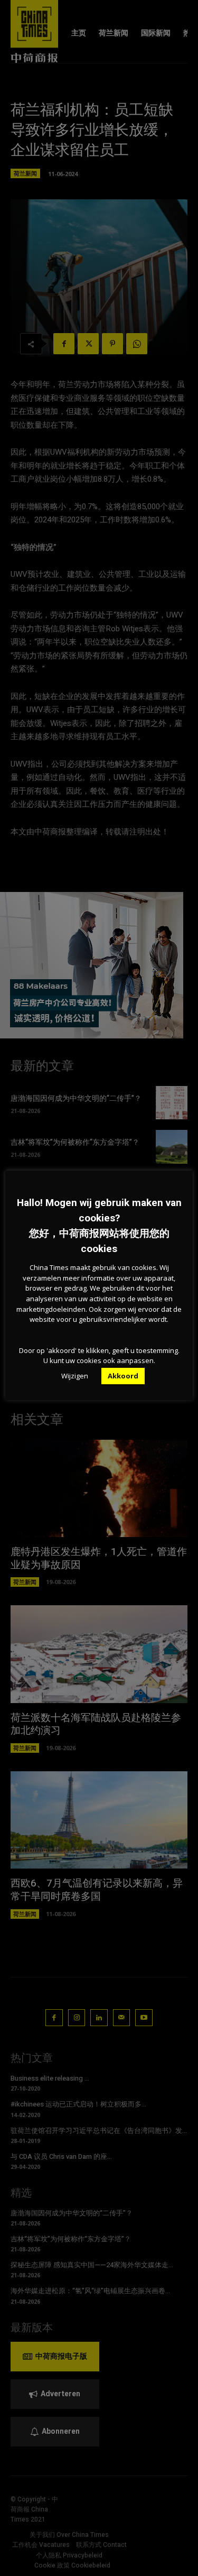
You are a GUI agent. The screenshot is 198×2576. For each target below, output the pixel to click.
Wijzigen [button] (75, 1376)
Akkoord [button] (123, 1376)
